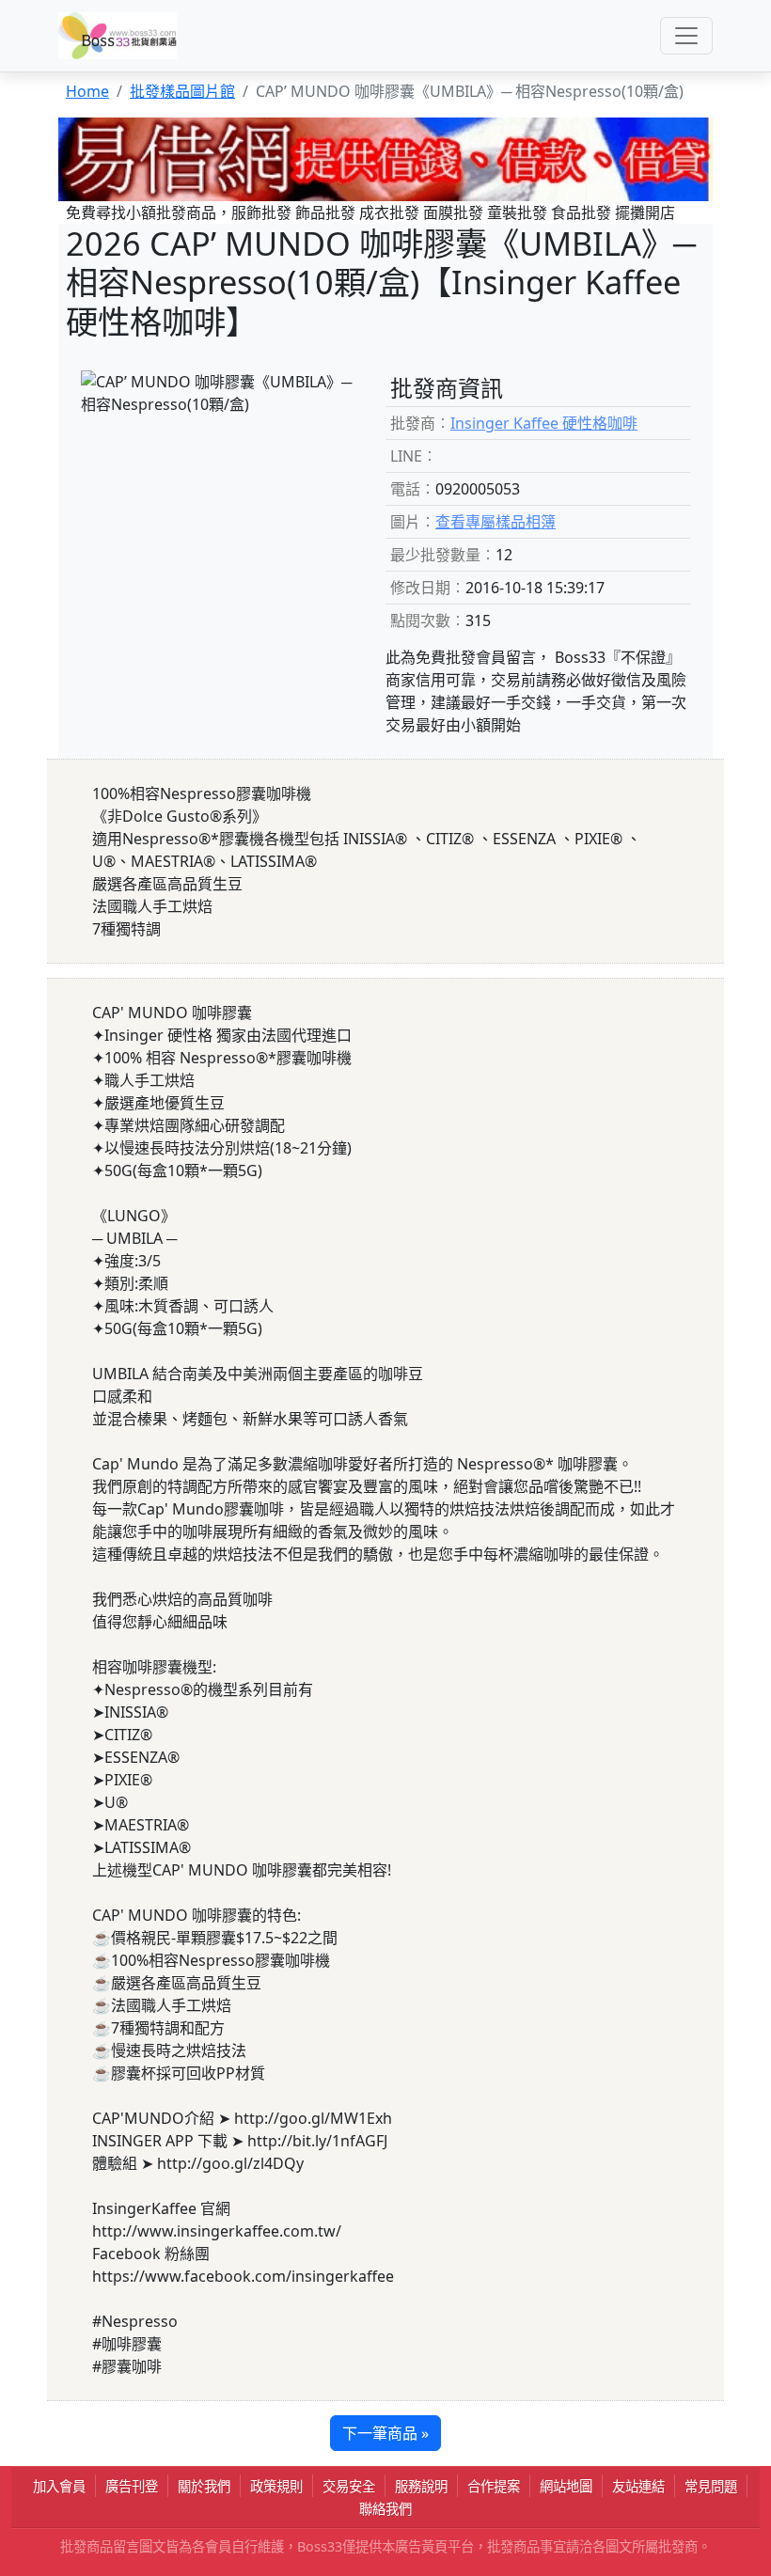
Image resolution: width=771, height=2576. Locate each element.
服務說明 (421, 2486)
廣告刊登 (132, 2486)
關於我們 (204, 2486)
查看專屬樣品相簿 (496, 522)
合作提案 (494, 2486)
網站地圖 (566, 2486)
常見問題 (711, 2486)
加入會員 (59, 2486)
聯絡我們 (385, 2509)
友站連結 (638, 2486)
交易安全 (349, 2486)
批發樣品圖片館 (182, 91)
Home (87, 91)
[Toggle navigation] (686, 36)
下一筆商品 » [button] (385, 2433)
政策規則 (276, 2486)
